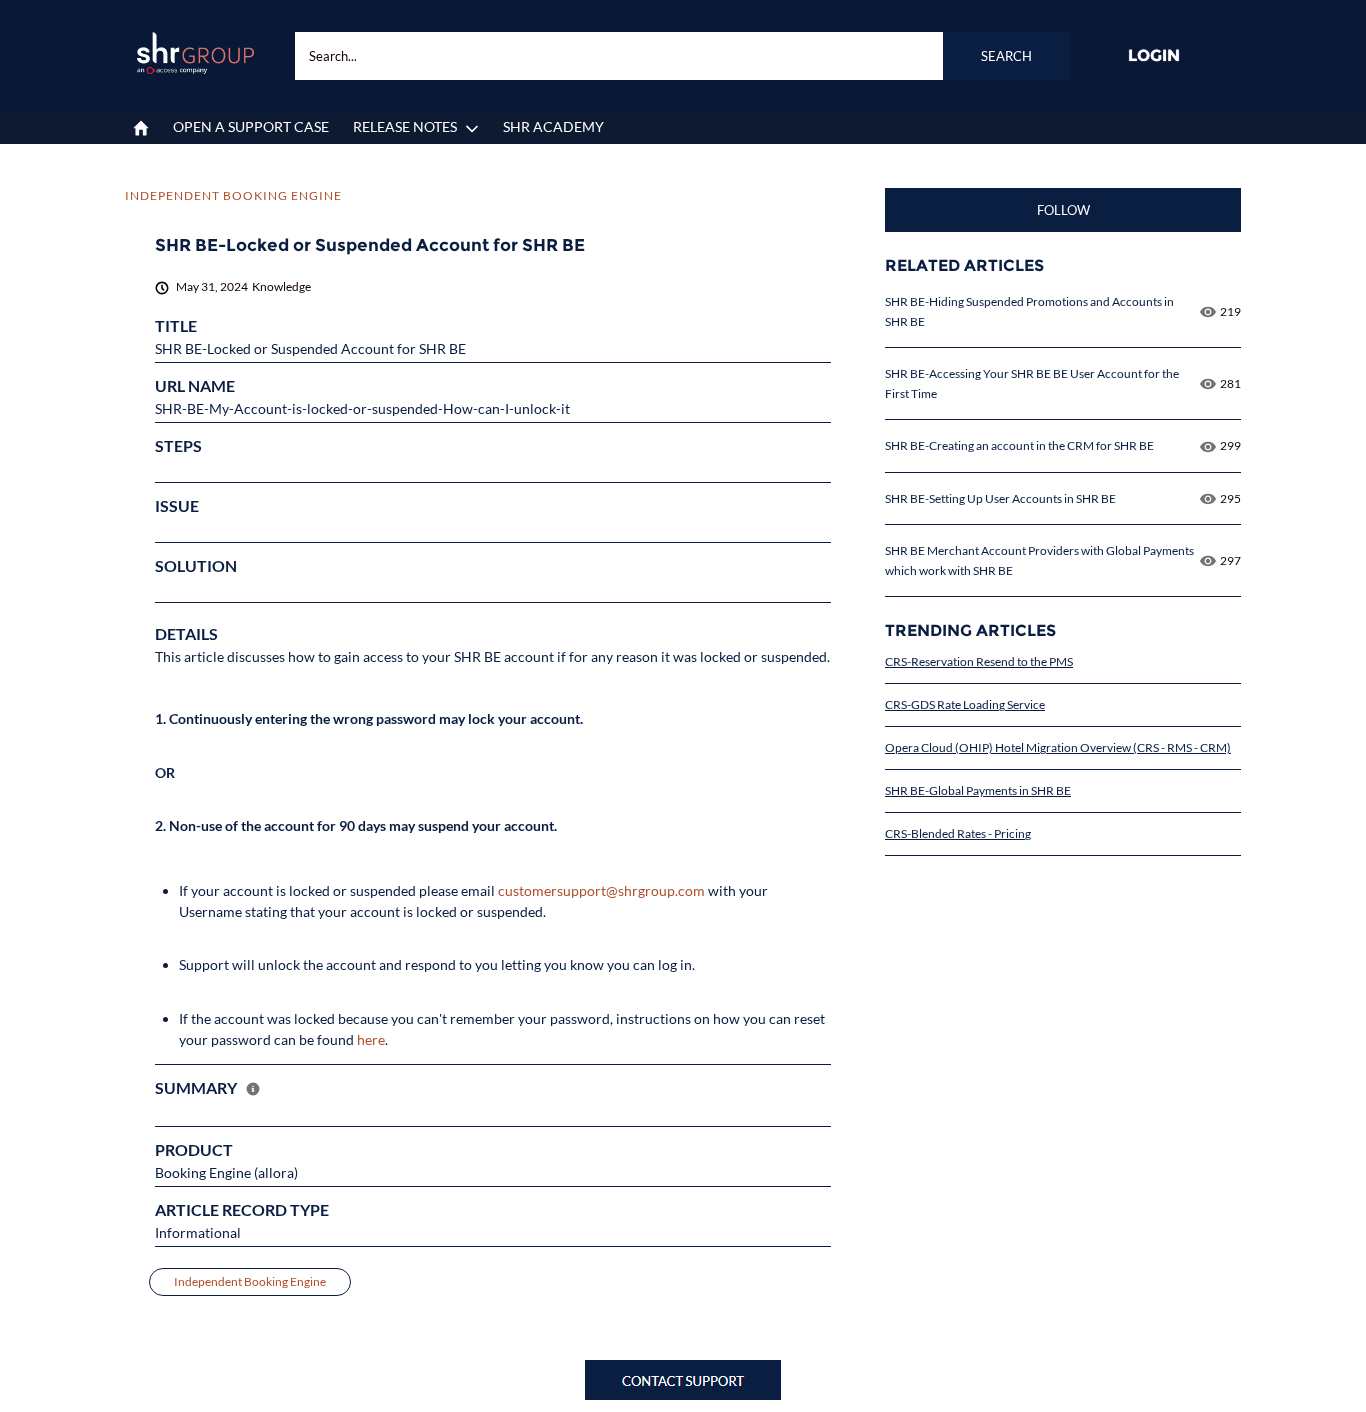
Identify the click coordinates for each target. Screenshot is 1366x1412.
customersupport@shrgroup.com (601, 890)
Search (1006, 56)
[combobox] (683, 56)
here (371, 1039)
